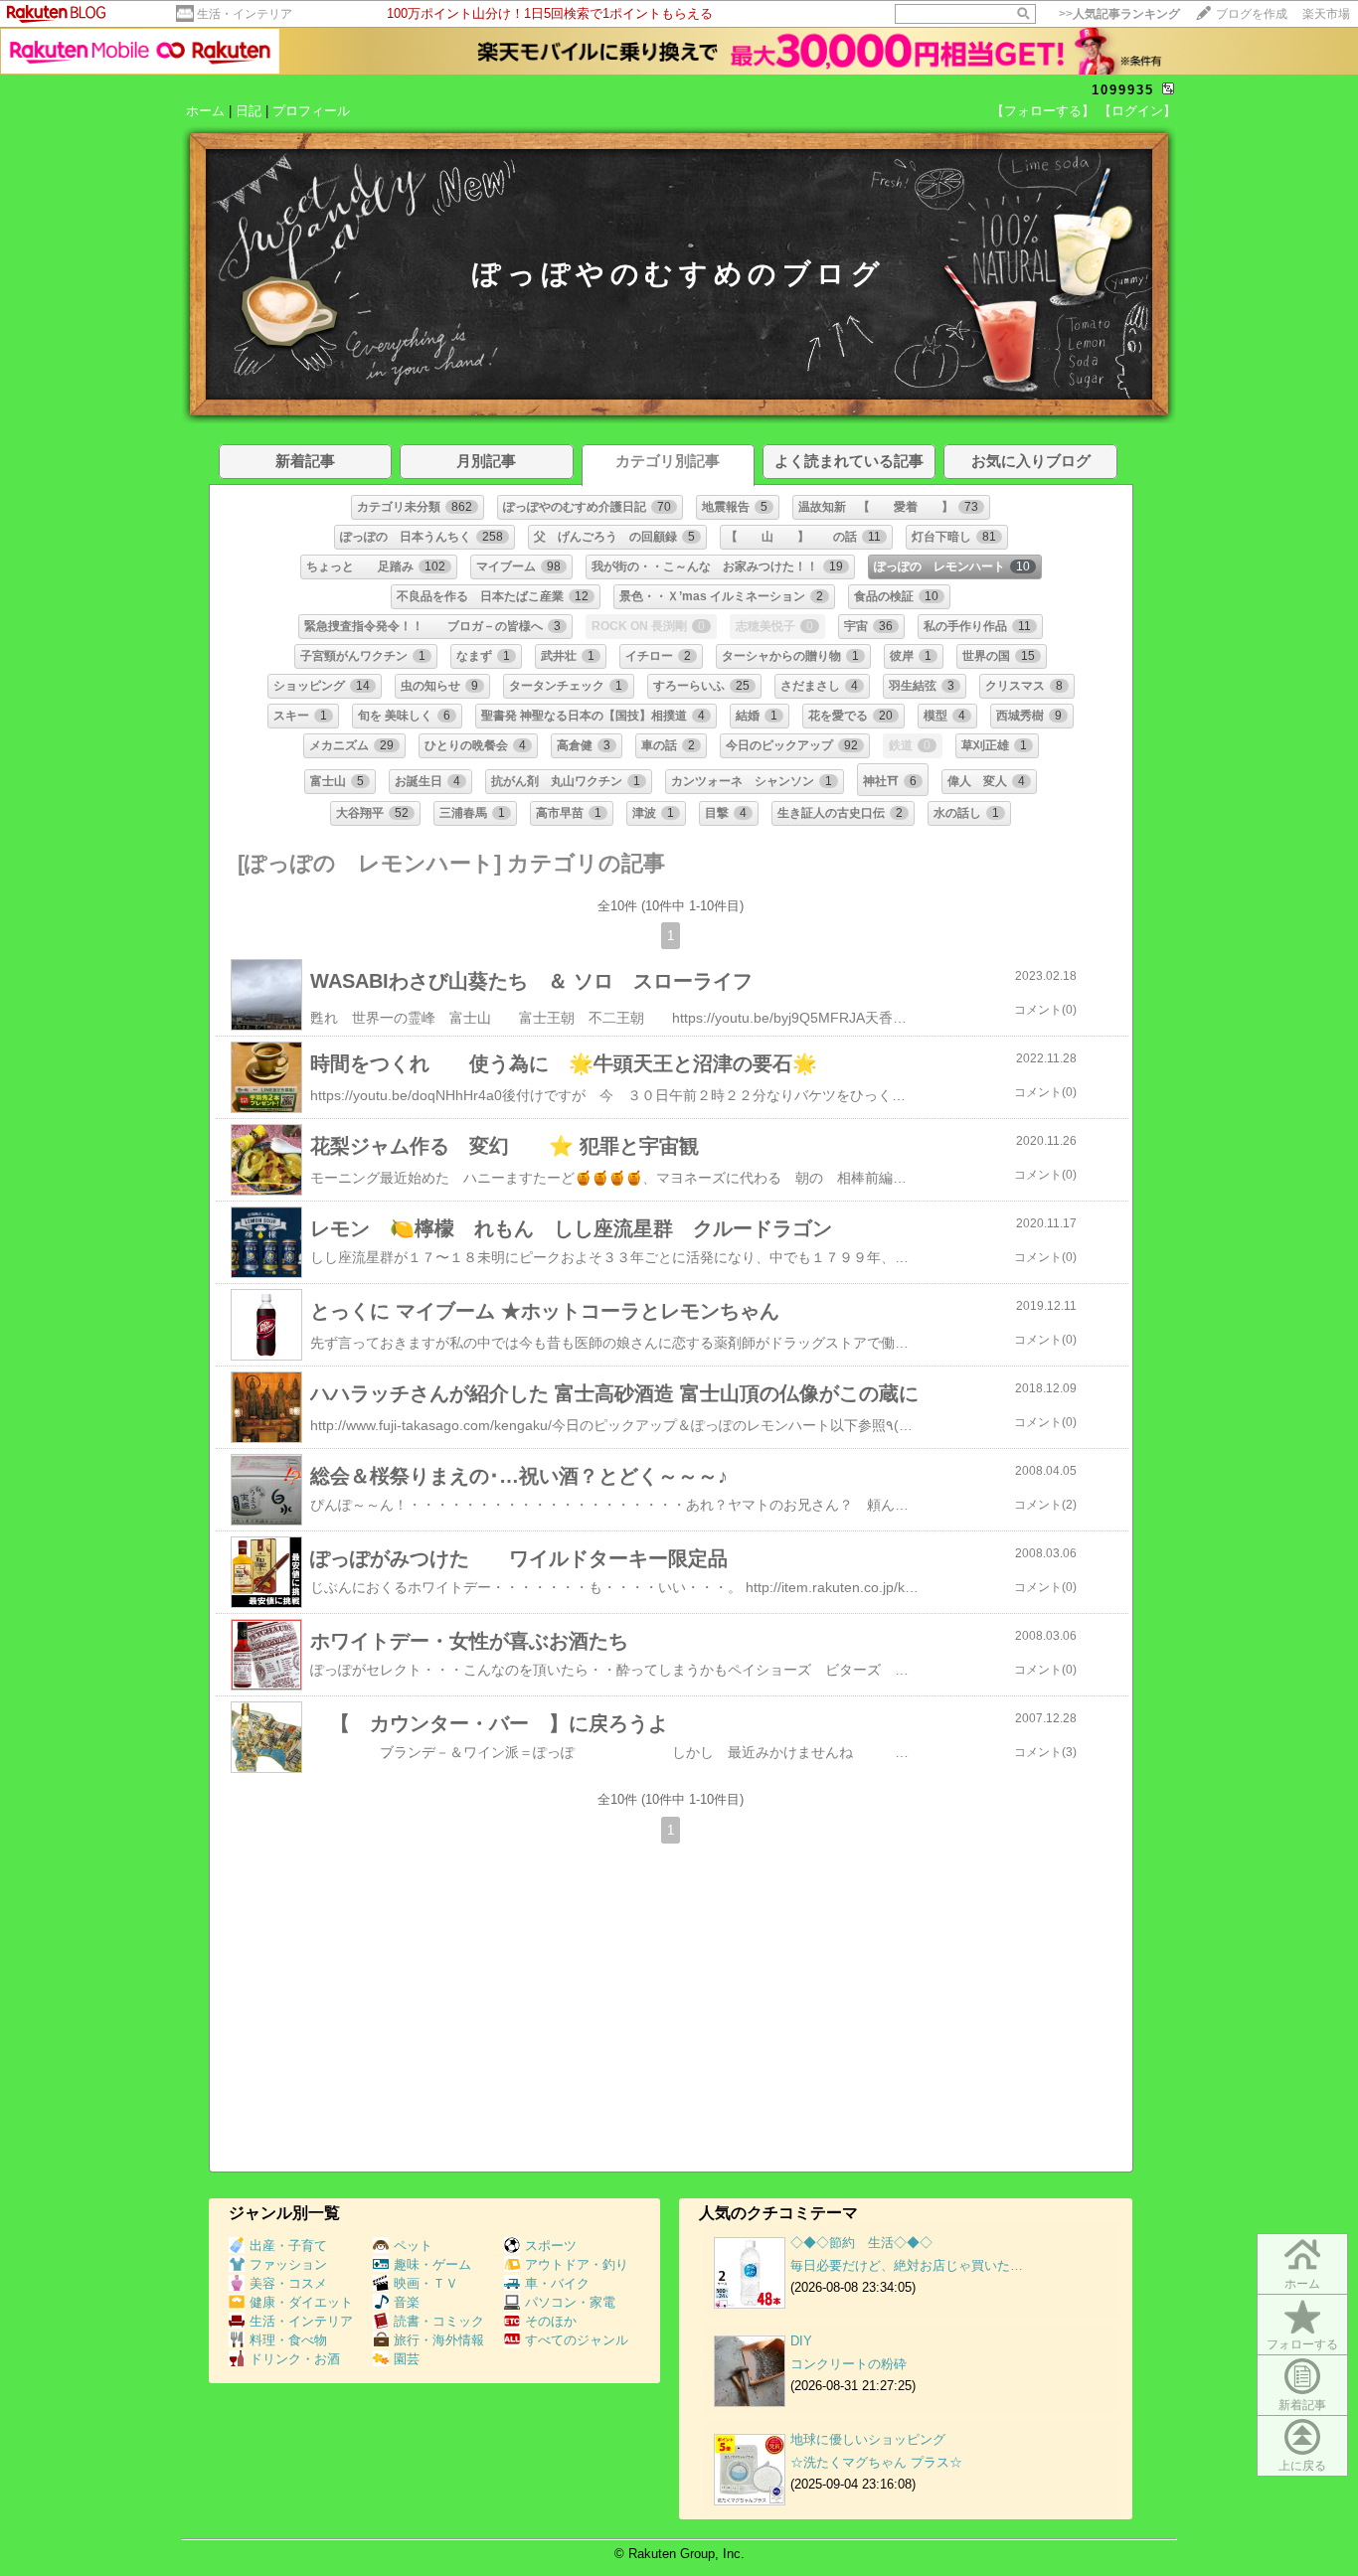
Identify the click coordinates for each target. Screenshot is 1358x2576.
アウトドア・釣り (577, 2264)
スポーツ (551, 2246)
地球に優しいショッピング (868, 2439)
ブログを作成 (1252, 14)
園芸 (407, 2359)
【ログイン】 (1137, 111)
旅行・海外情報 (439, 2340)
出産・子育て (288, 2246)
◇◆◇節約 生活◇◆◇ (861, 2243)
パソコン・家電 (570, 2302)
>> (1119, 14)
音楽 (407, 2302)
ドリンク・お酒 (295, 2359)
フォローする (1302, 2344)
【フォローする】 (1043, 111)
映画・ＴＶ (426, 2283)
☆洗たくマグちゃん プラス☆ (876, 2462)
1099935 (1123, 90)
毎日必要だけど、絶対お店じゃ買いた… (907, 2265)
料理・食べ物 (288, 2340)
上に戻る (1302, 2466)
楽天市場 (1326, 14)
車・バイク (557, 2283)
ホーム (205, 111)
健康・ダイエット (301, 2302)
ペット (413, 2246)
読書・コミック (439, 2321)
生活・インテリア (245, 14)
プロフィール (311, 111)
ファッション (288, 2264)
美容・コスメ (288, 2283)
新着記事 (1302, 2405)
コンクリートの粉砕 (849, 2364)
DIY (808, 2341)
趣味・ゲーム (432, 2264)
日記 (249, 111)
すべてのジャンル (577, 2340)
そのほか (551, 2321)
